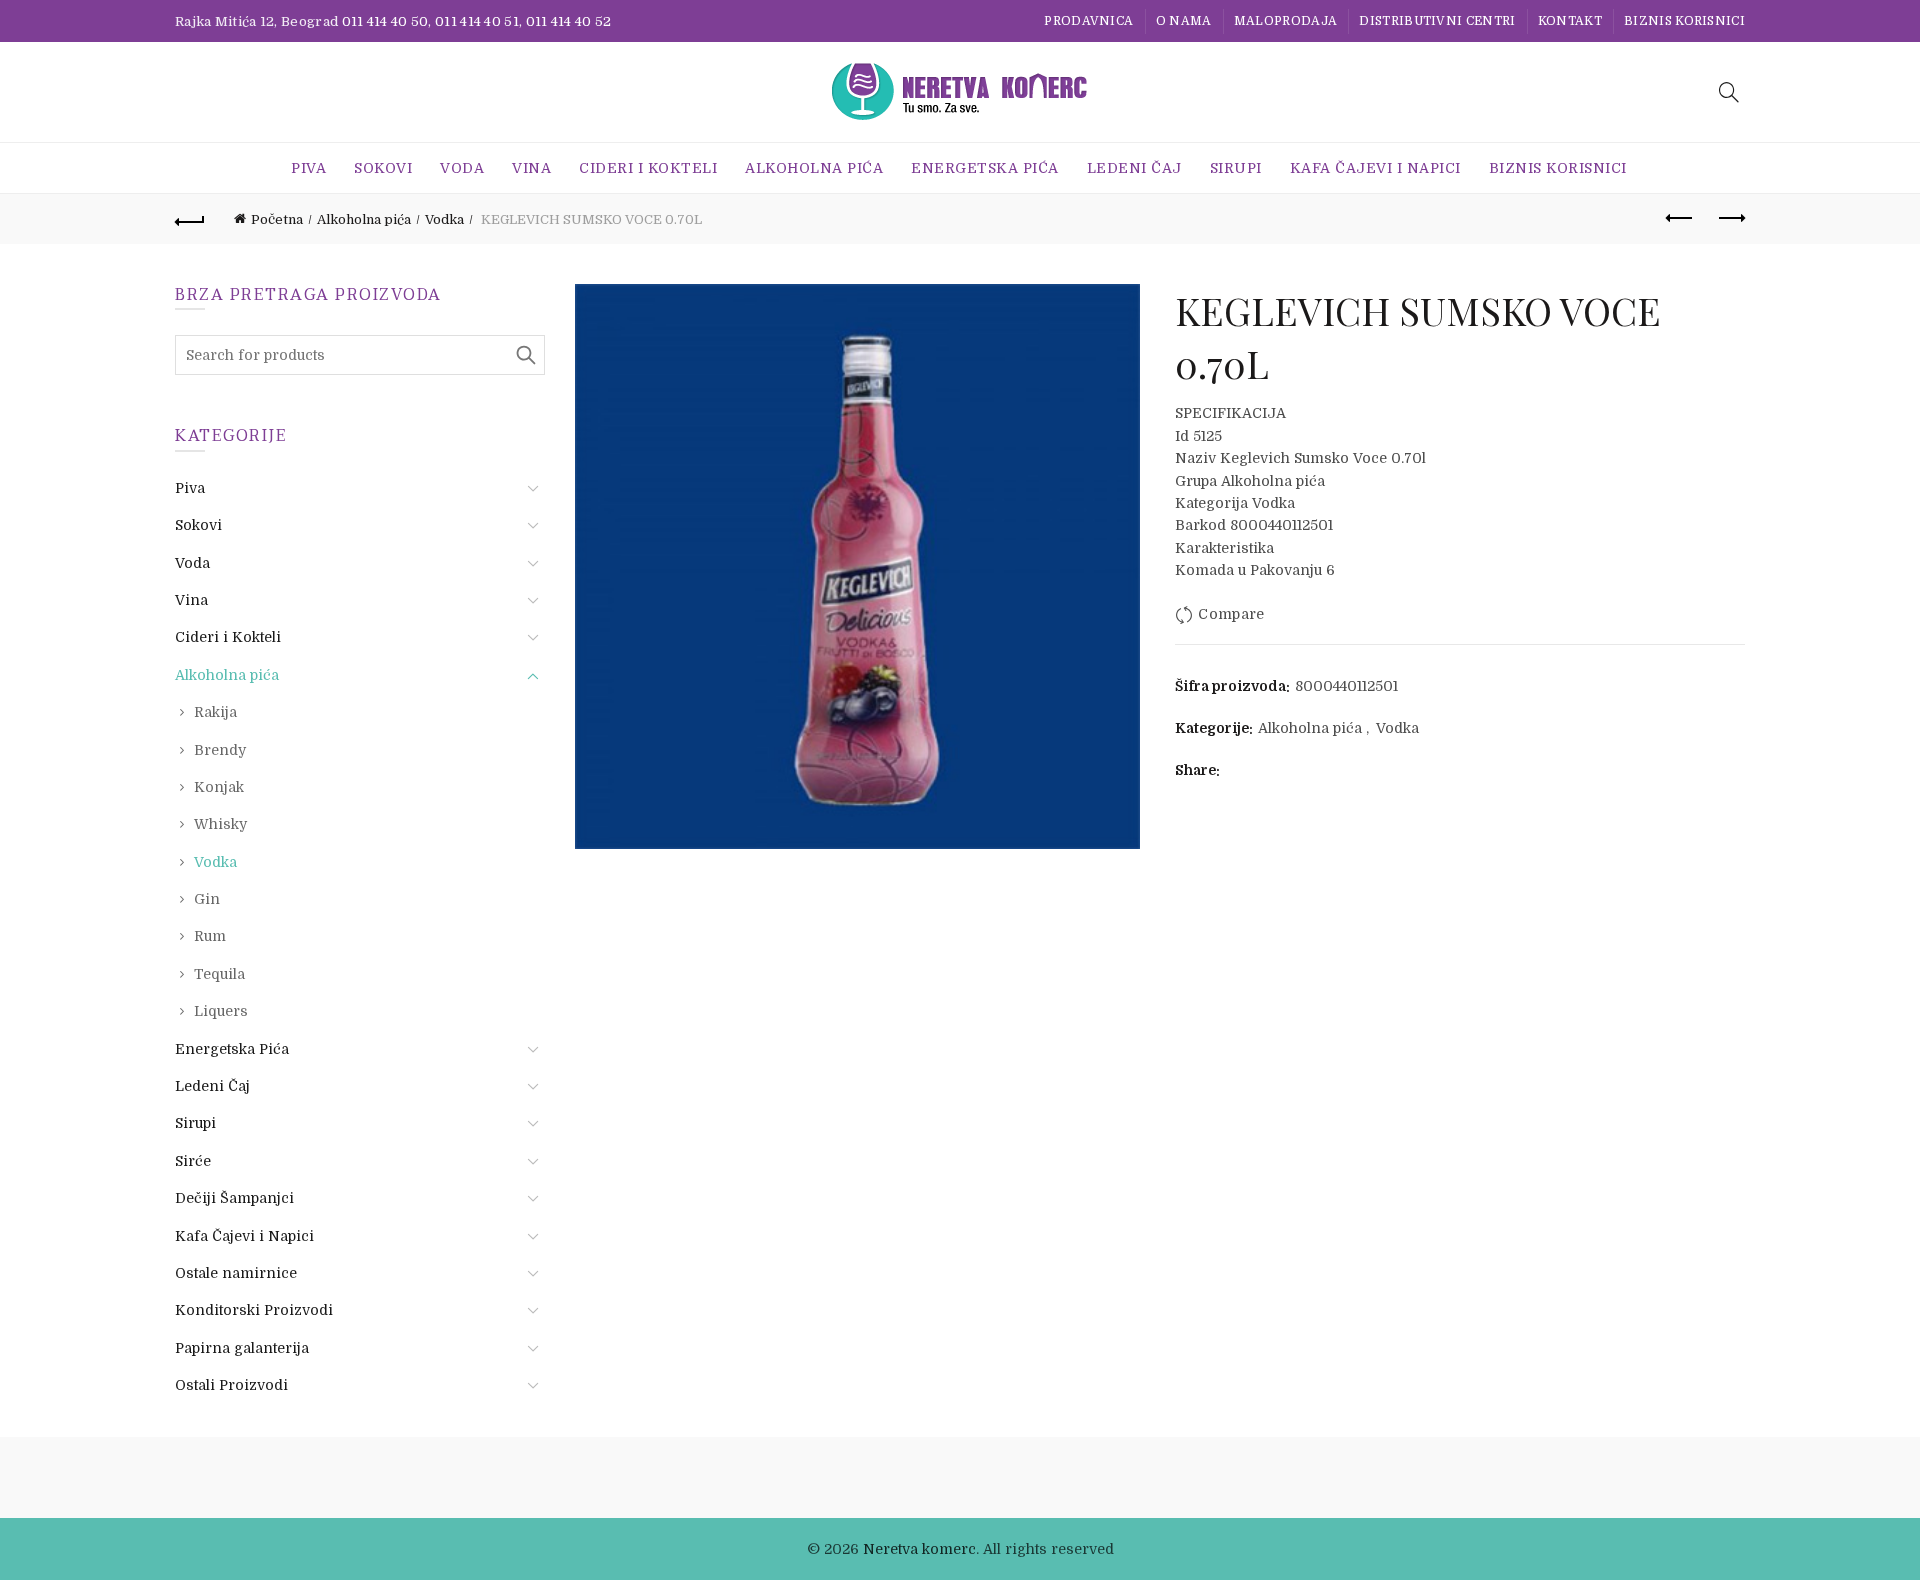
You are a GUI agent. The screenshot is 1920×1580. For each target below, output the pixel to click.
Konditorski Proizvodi (254, 1310)
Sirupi (1236, 168)
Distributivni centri (1437, 21)
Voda (462, 168)
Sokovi (383, 168)
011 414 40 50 (385, 21)
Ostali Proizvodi (231, 1385)
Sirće (193, 1161)
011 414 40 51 (477, 21)
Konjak (219, 787)
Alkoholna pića (814, 168)
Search (525, 355)
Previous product (1680, 219)
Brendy (220, 750)
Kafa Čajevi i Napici (1375, 168)
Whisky (220, 824)
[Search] (1729, 92)
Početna (277, 219)
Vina (531, 168)
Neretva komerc (919, 1549)
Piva (308, 168)
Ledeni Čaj (1134, 168)
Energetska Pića (985, 168)
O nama (1184, 21)
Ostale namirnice (236, 1273)
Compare (1231, 614)
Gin (207, 899)
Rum (210, 936)
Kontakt (1570, 21)
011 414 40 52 (569, 21)
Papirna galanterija (242, 1348)
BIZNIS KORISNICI (1684, 21)
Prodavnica (1088, 21)
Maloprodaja (1285, 21)
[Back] (190, 219)
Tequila (219, 974)
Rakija (215, 712)
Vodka (444, 219)
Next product (1730, 219)
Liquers (221, 1011)
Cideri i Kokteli (648, 168)
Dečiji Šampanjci (234, 1198)
